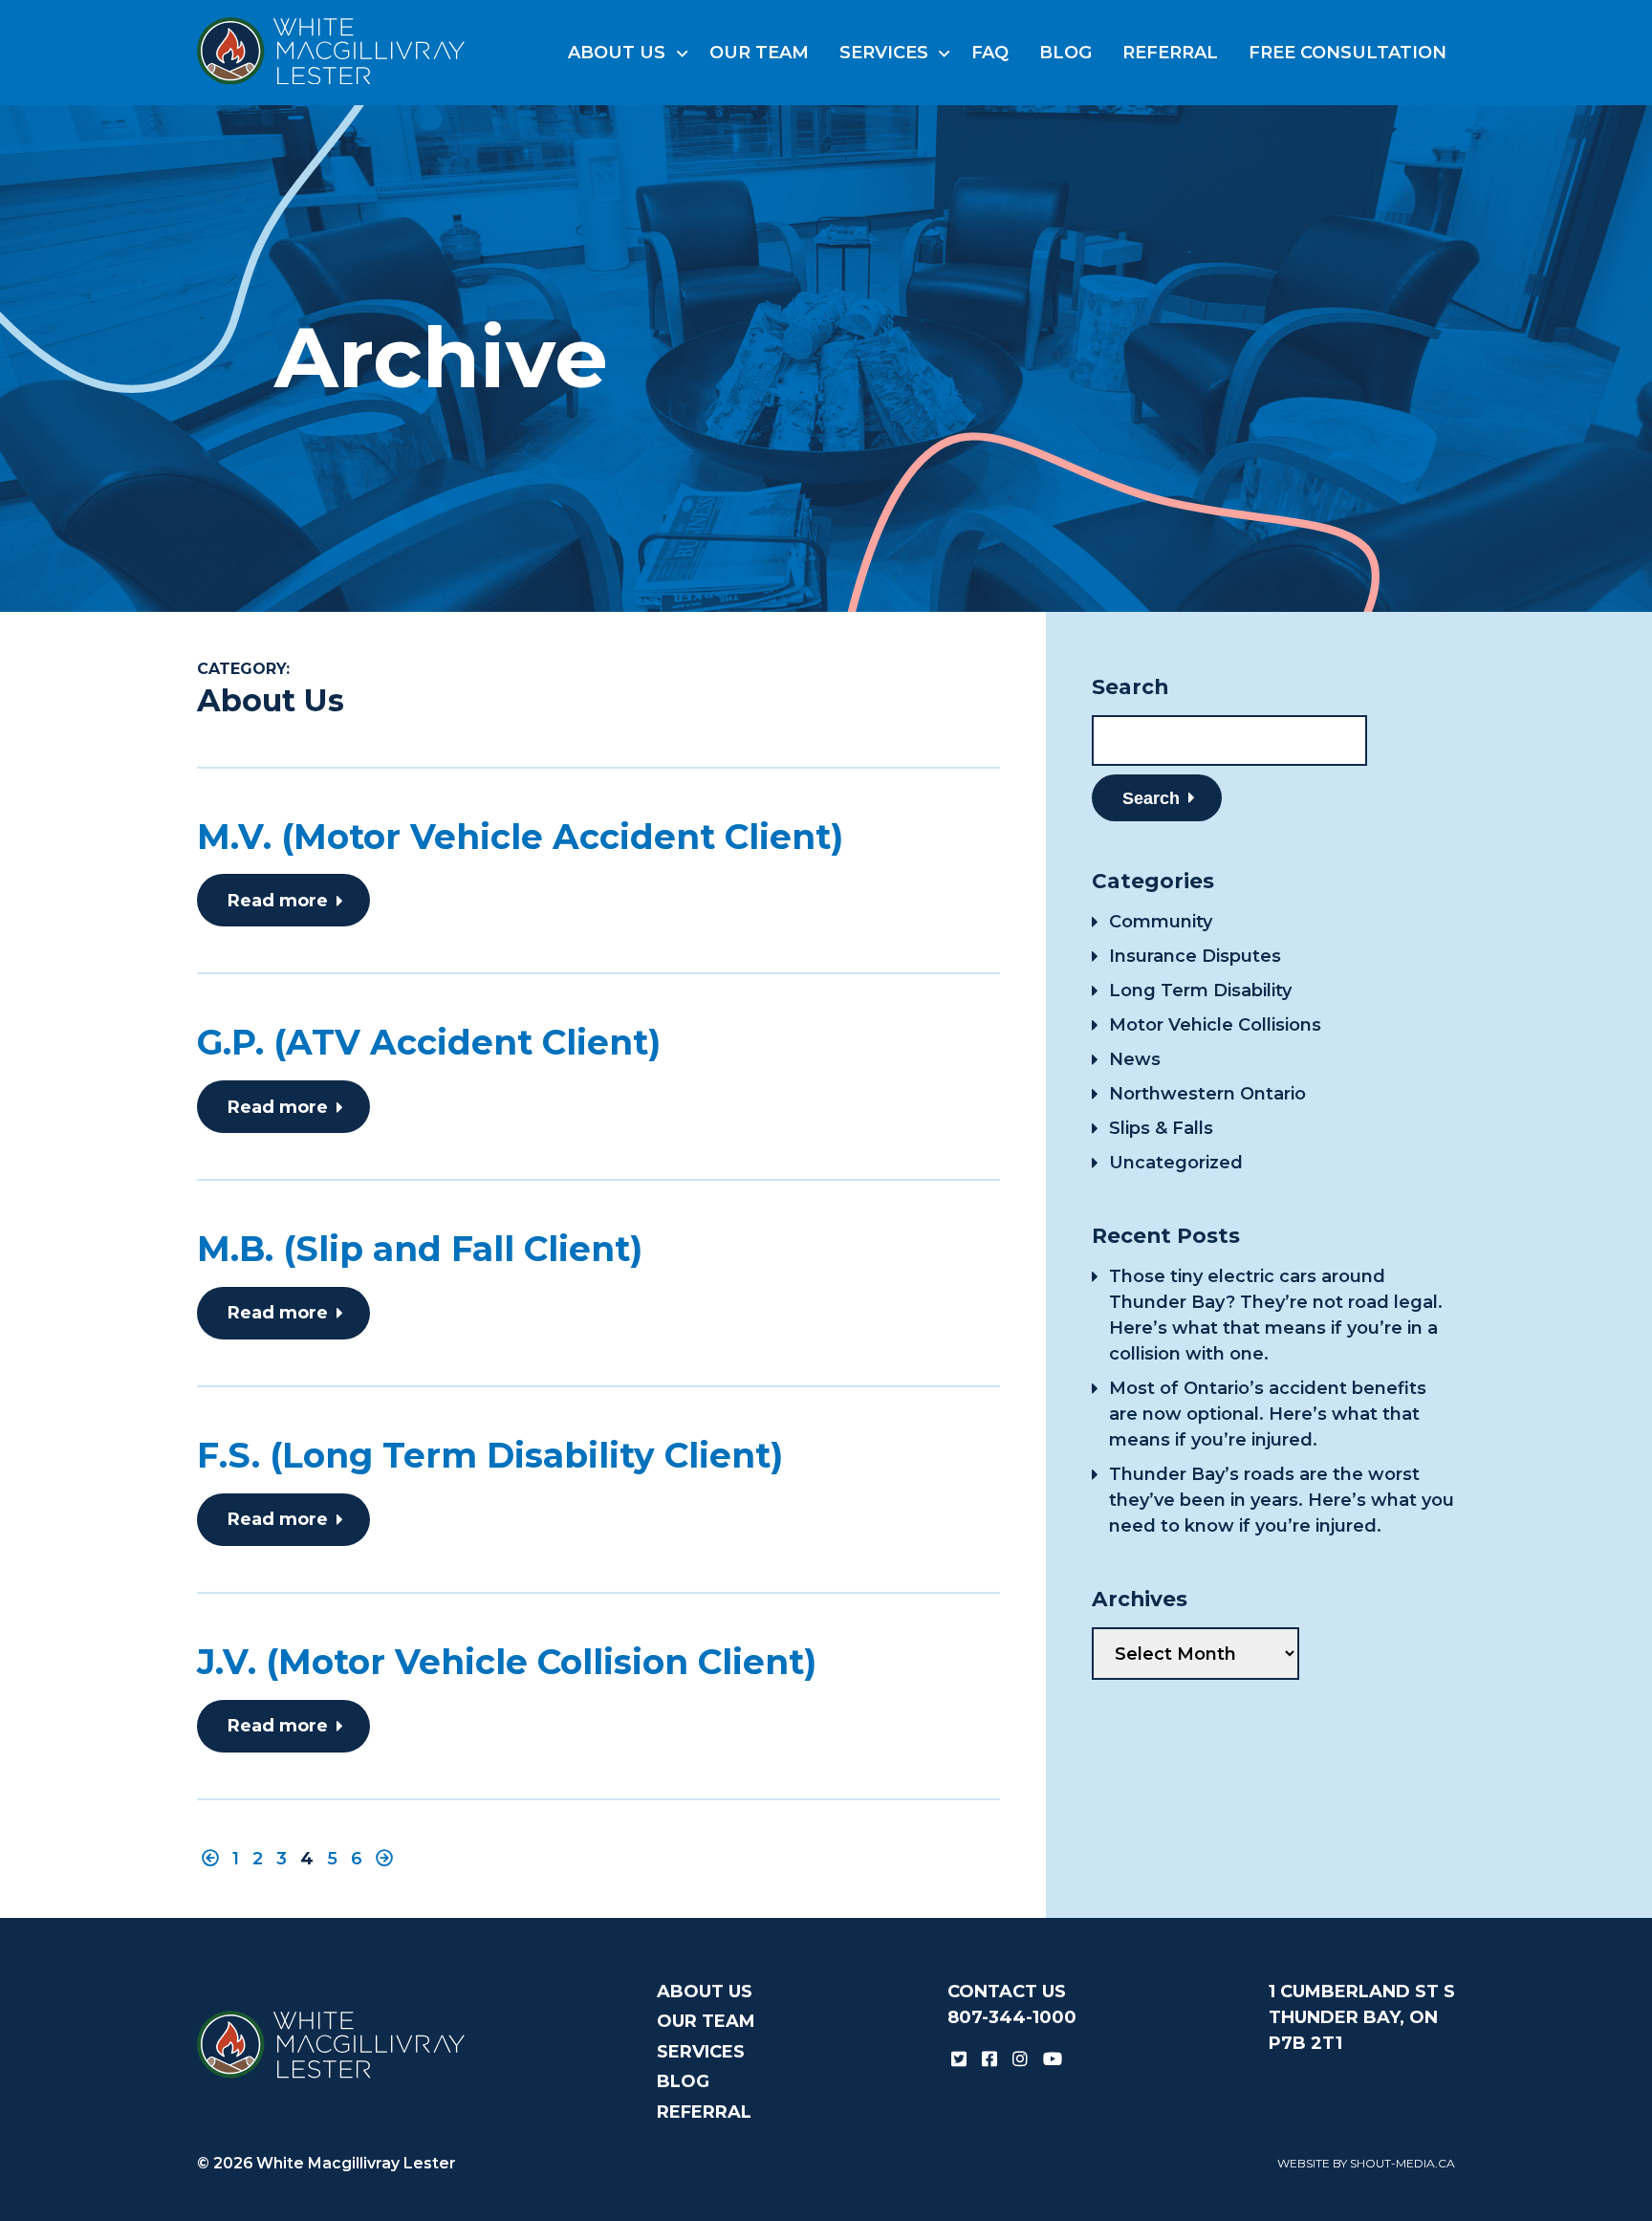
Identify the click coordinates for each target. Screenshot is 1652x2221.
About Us (705, 1992)
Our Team (706, 2021)
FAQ (990, 53)
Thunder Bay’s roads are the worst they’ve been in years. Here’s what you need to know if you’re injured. (1282, 1500)
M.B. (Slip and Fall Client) (420, 1249)
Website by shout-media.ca (1366, 2163)
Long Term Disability (1200, 991)
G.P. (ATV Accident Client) (429, 1042)
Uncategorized (1176, 1163)
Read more (278, 901)
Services (884, 53)
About (617, 53)
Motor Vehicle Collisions (1215, 1025)
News (1135, 1059)
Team (759, 53)
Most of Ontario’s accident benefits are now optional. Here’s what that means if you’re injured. (1268, 1414)
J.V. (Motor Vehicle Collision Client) (507, 1662)
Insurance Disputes (1195, 956)
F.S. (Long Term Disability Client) (490, 1455)
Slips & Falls (1161, 1128)
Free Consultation (1348, 53)
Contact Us (1007, 1992)
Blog (1065, 53)
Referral (1170, 53)
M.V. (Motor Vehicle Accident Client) (520, 837)
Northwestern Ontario (1207, 1094)
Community (1161, 922)
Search (1151, 798)
